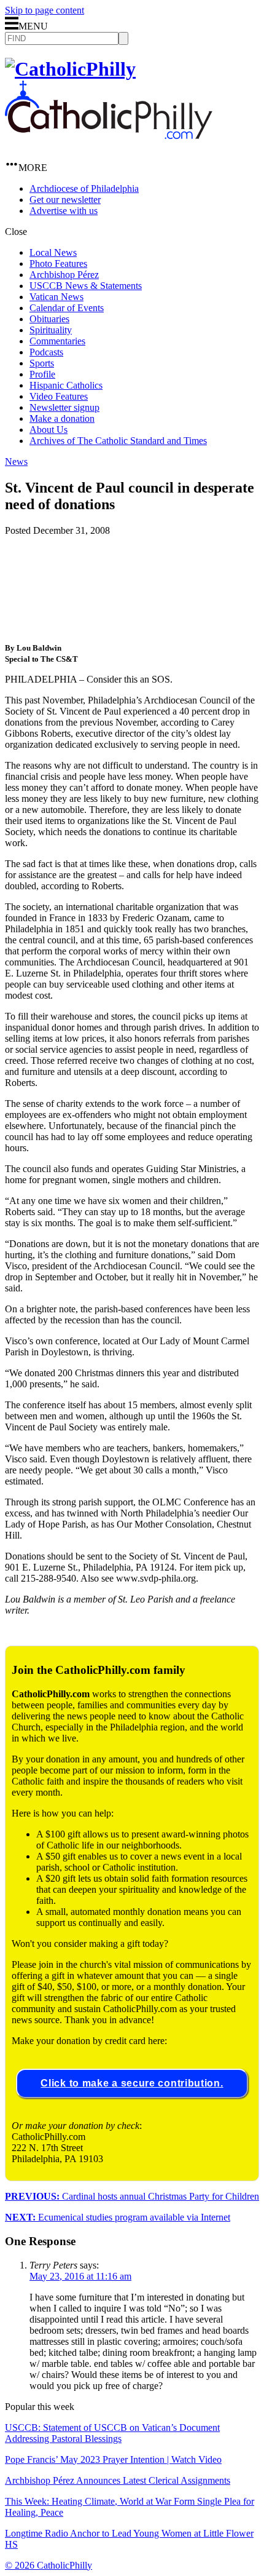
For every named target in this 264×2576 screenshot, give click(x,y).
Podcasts (46, 352)
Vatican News (56, 297)
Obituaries (49, 319)
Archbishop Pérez (64, 275)
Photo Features (58, 264)
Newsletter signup (64, 407)
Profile (42, 374)
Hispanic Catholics (66, 385)
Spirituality (51, 330)
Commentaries (57, 341)
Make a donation (62, 418)
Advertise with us (64, 211)
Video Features (59, 396)
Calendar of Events (67, 308)
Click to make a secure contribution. (132, 2083)
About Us (49, 430)
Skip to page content (45, 10)
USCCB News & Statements (86, 286)
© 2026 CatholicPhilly (49, 2565)
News (16, 462)
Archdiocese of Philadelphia (84, 188)
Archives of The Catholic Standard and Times (118, 441)
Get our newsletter (65, 200)
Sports (42, 363)
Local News (53, 252)
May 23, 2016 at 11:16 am (80, 2276)
